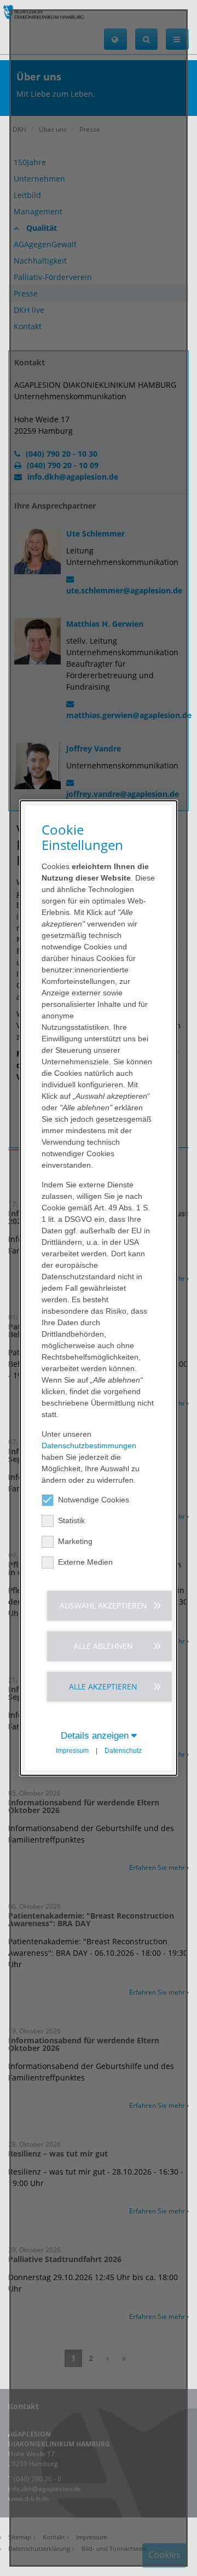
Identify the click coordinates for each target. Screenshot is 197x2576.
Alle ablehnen (103, 1646)
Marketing (75, 1541)
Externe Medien (85, 1562)
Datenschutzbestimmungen (89, 1446)
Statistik (71, 1520)
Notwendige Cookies (94, 1500)
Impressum (72, 1751)
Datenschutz (123, 1751)
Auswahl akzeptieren (103, 1605)
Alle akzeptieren (103, 1686)
